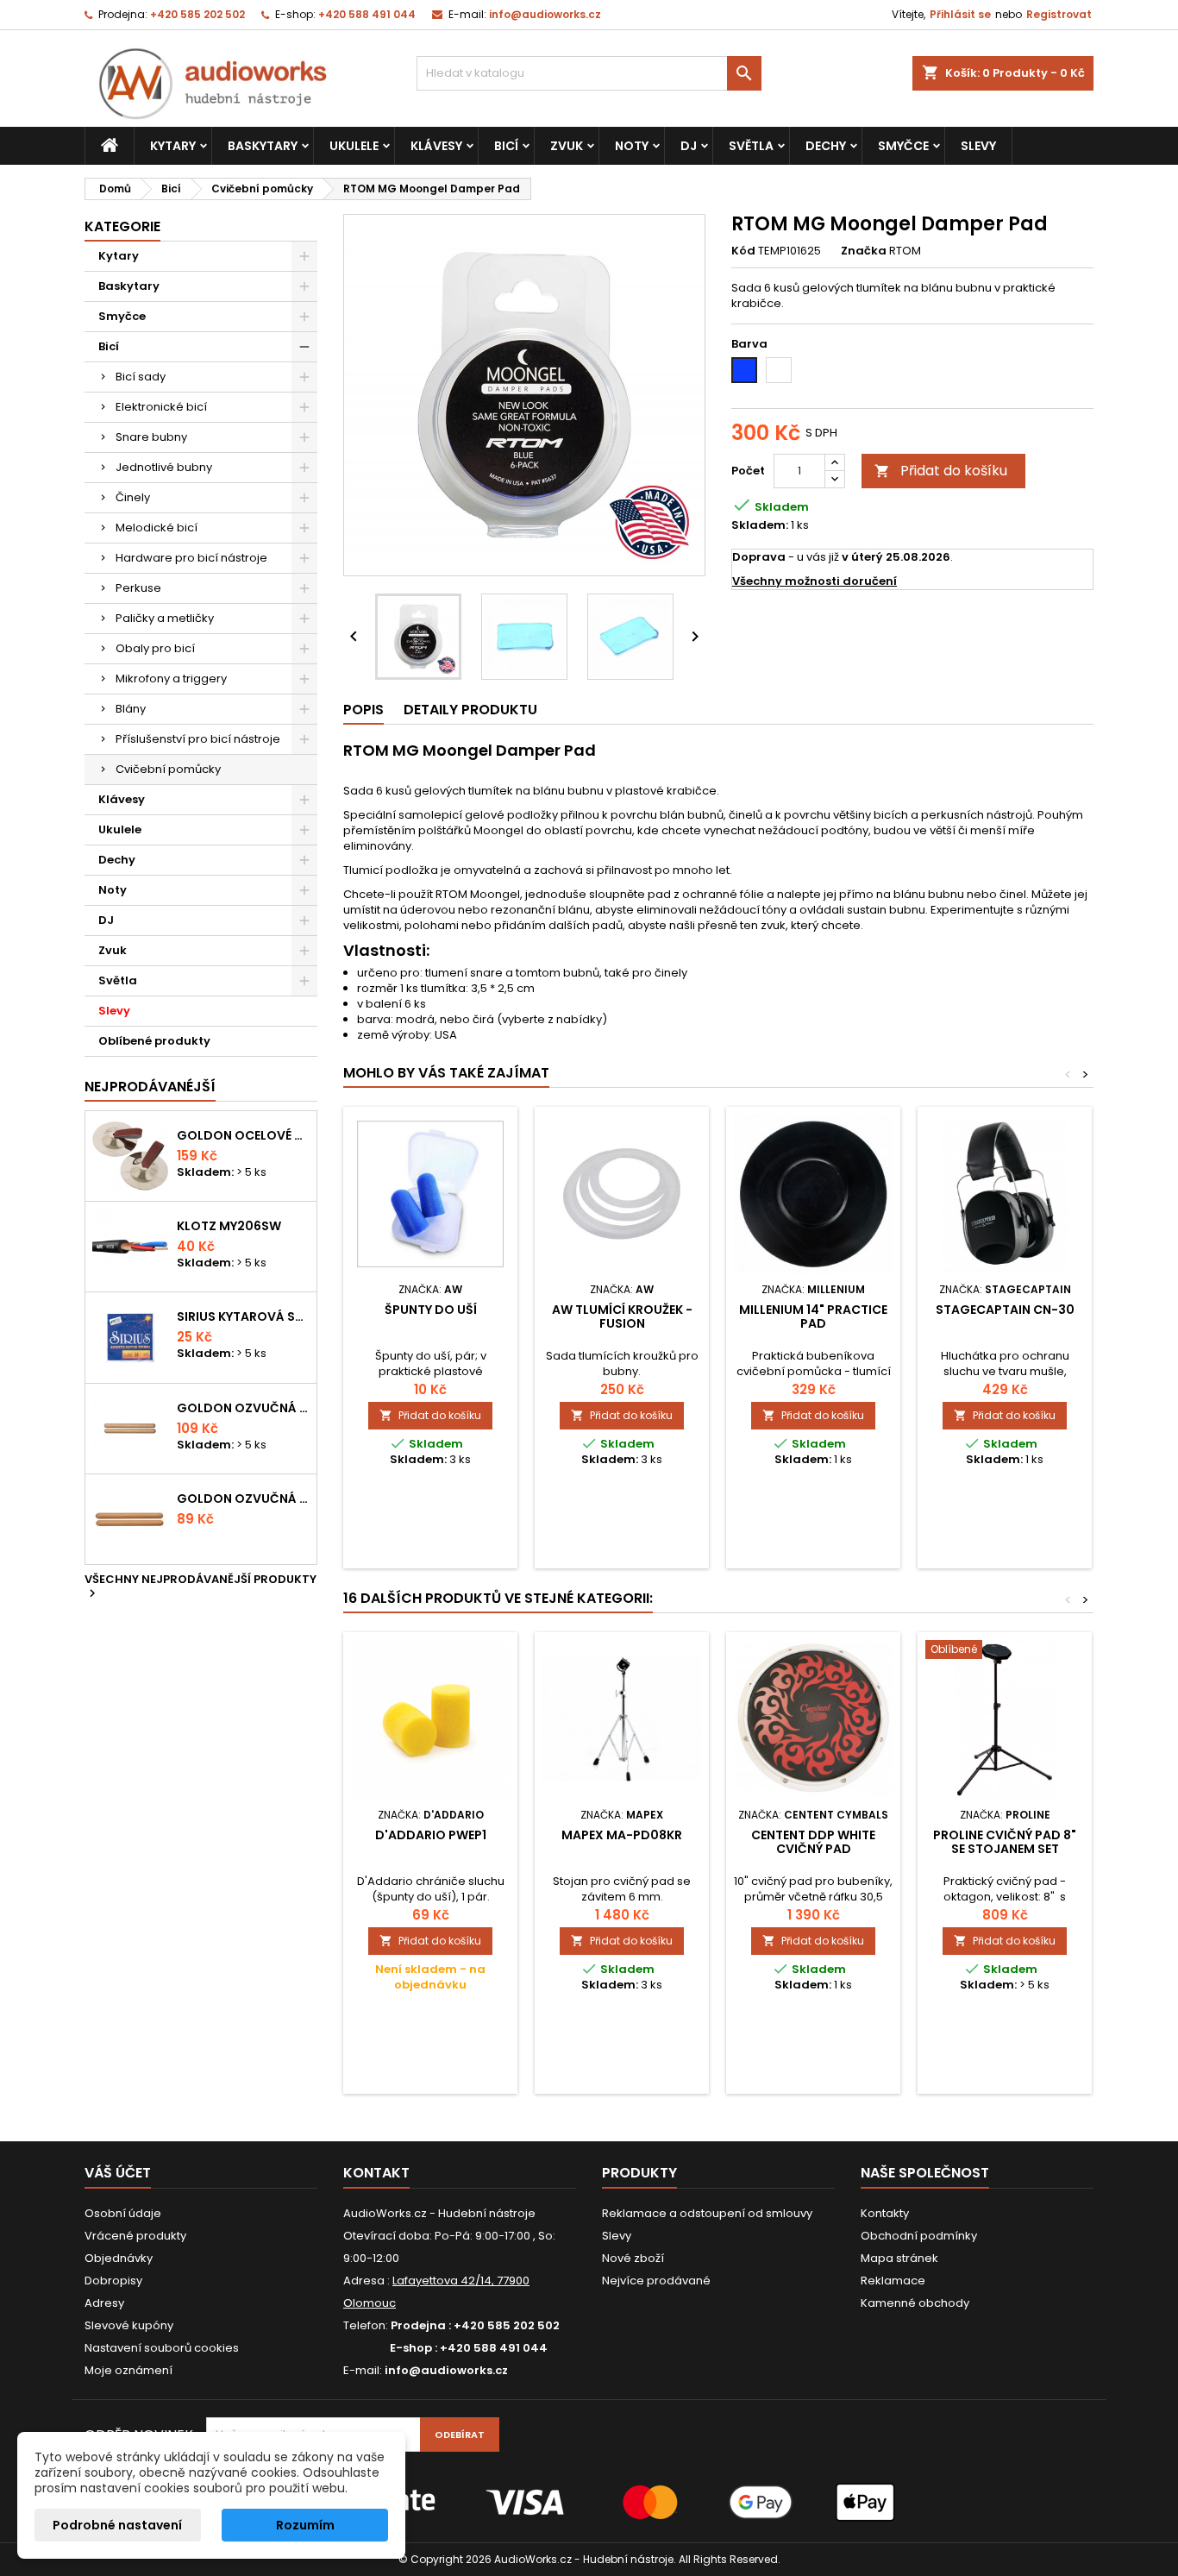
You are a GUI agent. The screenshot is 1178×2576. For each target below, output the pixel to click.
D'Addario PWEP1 (431, 1835)
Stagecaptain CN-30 (1005, 1310)
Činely (133, 497)
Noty (632, 146)
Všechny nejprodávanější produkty (201, 1587)
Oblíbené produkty (154, 1041)
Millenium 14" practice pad (813, 1316)
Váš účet (118, 2173)
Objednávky (119, 2258)
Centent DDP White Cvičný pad (813, 1842)
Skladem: (760, 525)
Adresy (104, 2303)
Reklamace (893, 2281)
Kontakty (885, 2213)
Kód (743, 251)
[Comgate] (589, 2501)
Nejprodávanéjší (150, 1087)
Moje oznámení (128, 2370)
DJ (689, 146)
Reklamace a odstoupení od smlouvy (707, 2213)
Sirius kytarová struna (243, 1316)
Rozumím (305, 2525)
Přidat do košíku (941, 471)
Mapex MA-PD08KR (622, 1835)
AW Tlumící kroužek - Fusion (622, 1316)
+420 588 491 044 (367, 14)
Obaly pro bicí (155, 648)
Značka (864, 251)
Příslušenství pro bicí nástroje (198, 739)
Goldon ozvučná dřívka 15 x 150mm (243, 1498)
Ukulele (354, 146)
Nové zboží (633, 2258)
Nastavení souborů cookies (162, 2348)
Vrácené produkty (135, 2236)
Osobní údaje (123, 2213)
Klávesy (436, 146)
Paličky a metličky (165, 618)
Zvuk (567, 146)
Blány (131, 709)
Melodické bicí (157, 528)
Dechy (826, 146)
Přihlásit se (960, 14)
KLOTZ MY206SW (229, 1226)
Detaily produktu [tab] (470, 710)
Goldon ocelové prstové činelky (243, 1135)
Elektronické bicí (161, 407)
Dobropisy (113, 2281)
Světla (751, 146)
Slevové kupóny (129, 2325)
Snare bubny (151, 437)
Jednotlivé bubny (164, 467)
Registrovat (1059, 14)
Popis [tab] (363, 710)
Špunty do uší (431, 1310)
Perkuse (138, 588)
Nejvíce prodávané (656, 2281)
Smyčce (903, 146)
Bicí (506, 146)
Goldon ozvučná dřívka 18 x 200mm (243, 1408)
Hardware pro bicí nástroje (191, 558)
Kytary (173, 146)
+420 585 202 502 (197, 14)
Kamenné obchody (915, 2303)
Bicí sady (141, 377)
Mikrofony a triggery (171, 679)
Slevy (978, 146)
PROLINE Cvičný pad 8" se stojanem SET (1005, 1842)
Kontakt (376, 2173)
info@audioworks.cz (545, 14)
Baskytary (263, 146)
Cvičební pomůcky (168, 769)
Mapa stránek (899, 2258)
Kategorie (122, 226)
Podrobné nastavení (117, 2525)
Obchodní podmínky (919, 2236)
